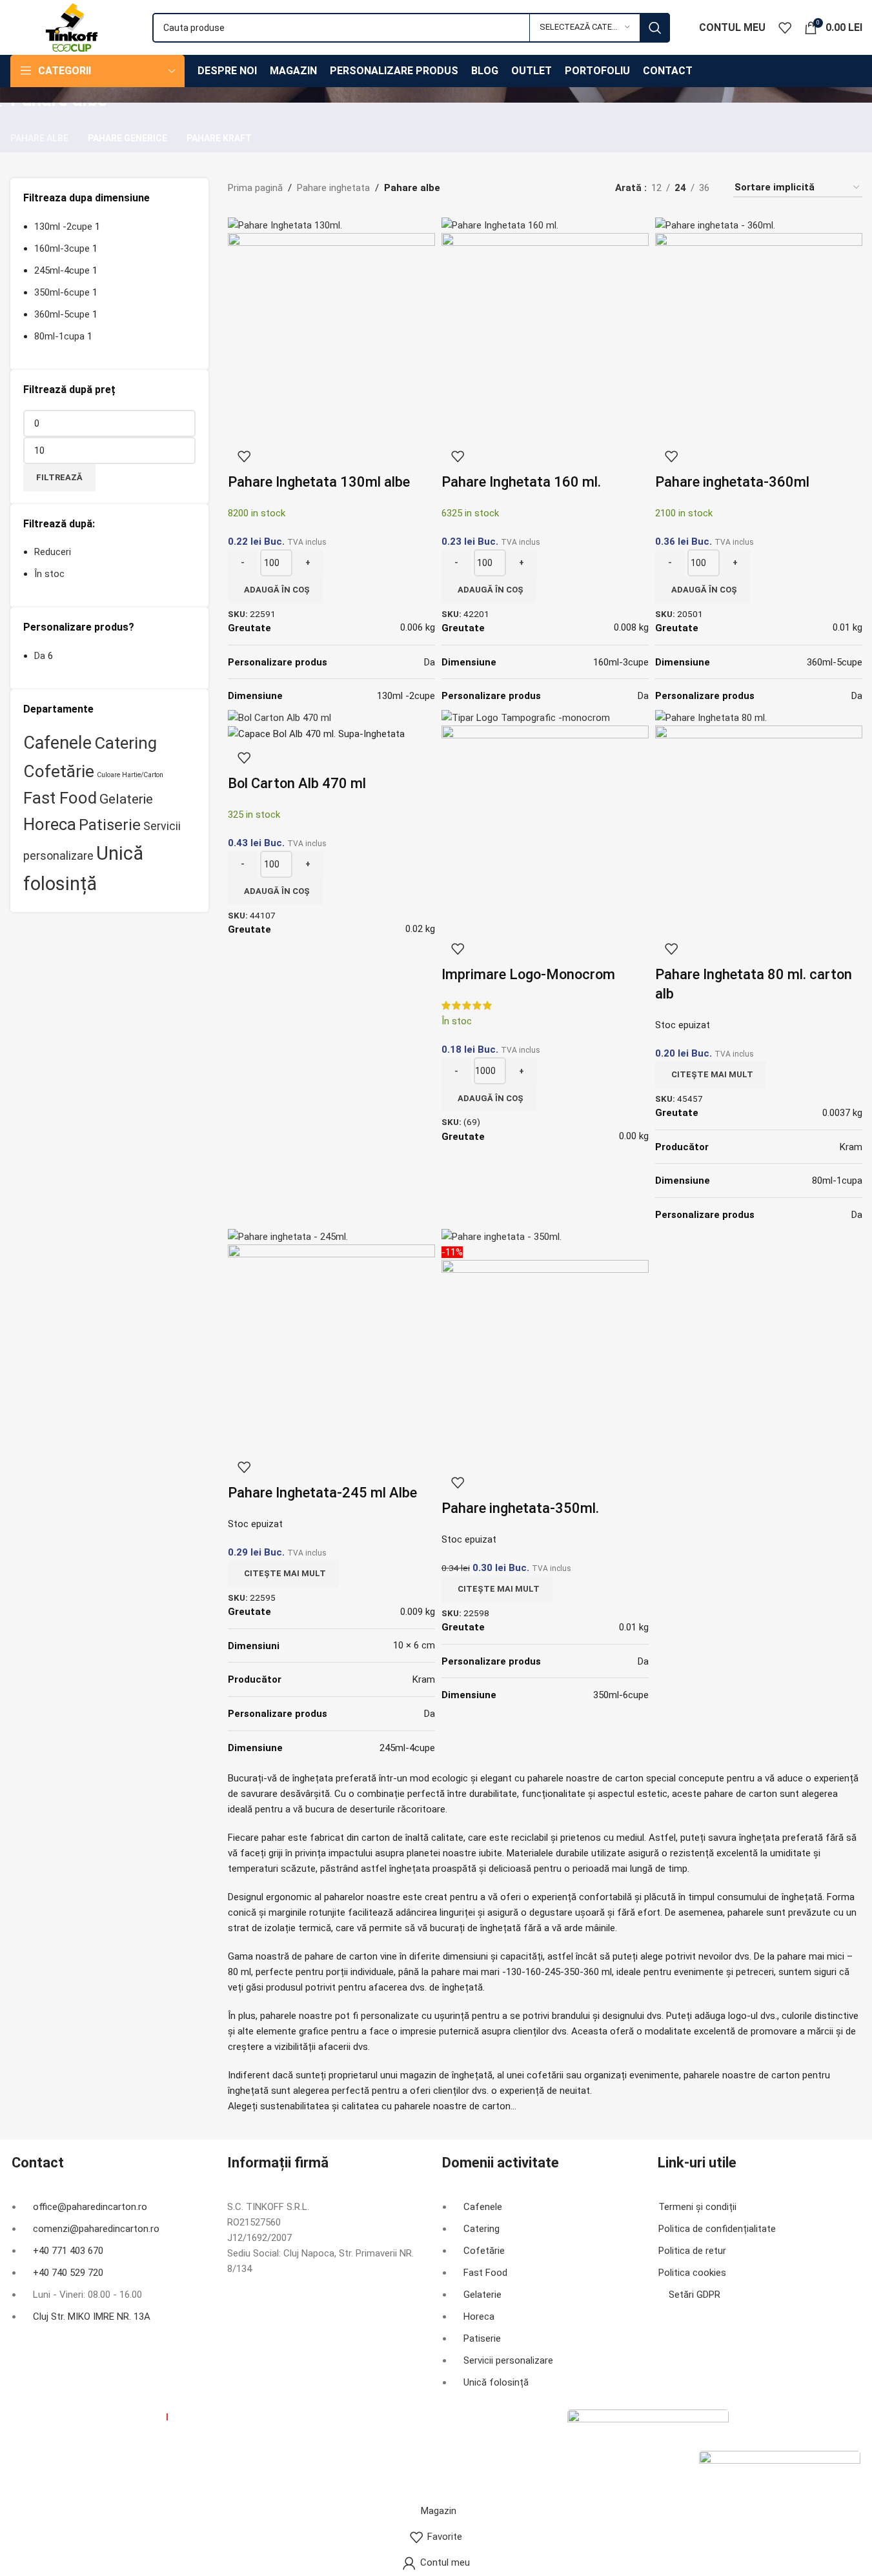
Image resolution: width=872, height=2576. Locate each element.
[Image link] (648, 2429)
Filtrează (59, 477)
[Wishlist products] (785, 28)
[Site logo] (72, 26)
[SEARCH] (655, 28)
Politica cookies (692, 2273)
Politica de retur (692, 2251)
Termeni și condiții (697, 2207)
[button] (275, 590)
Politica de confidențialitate (717, 2229)
